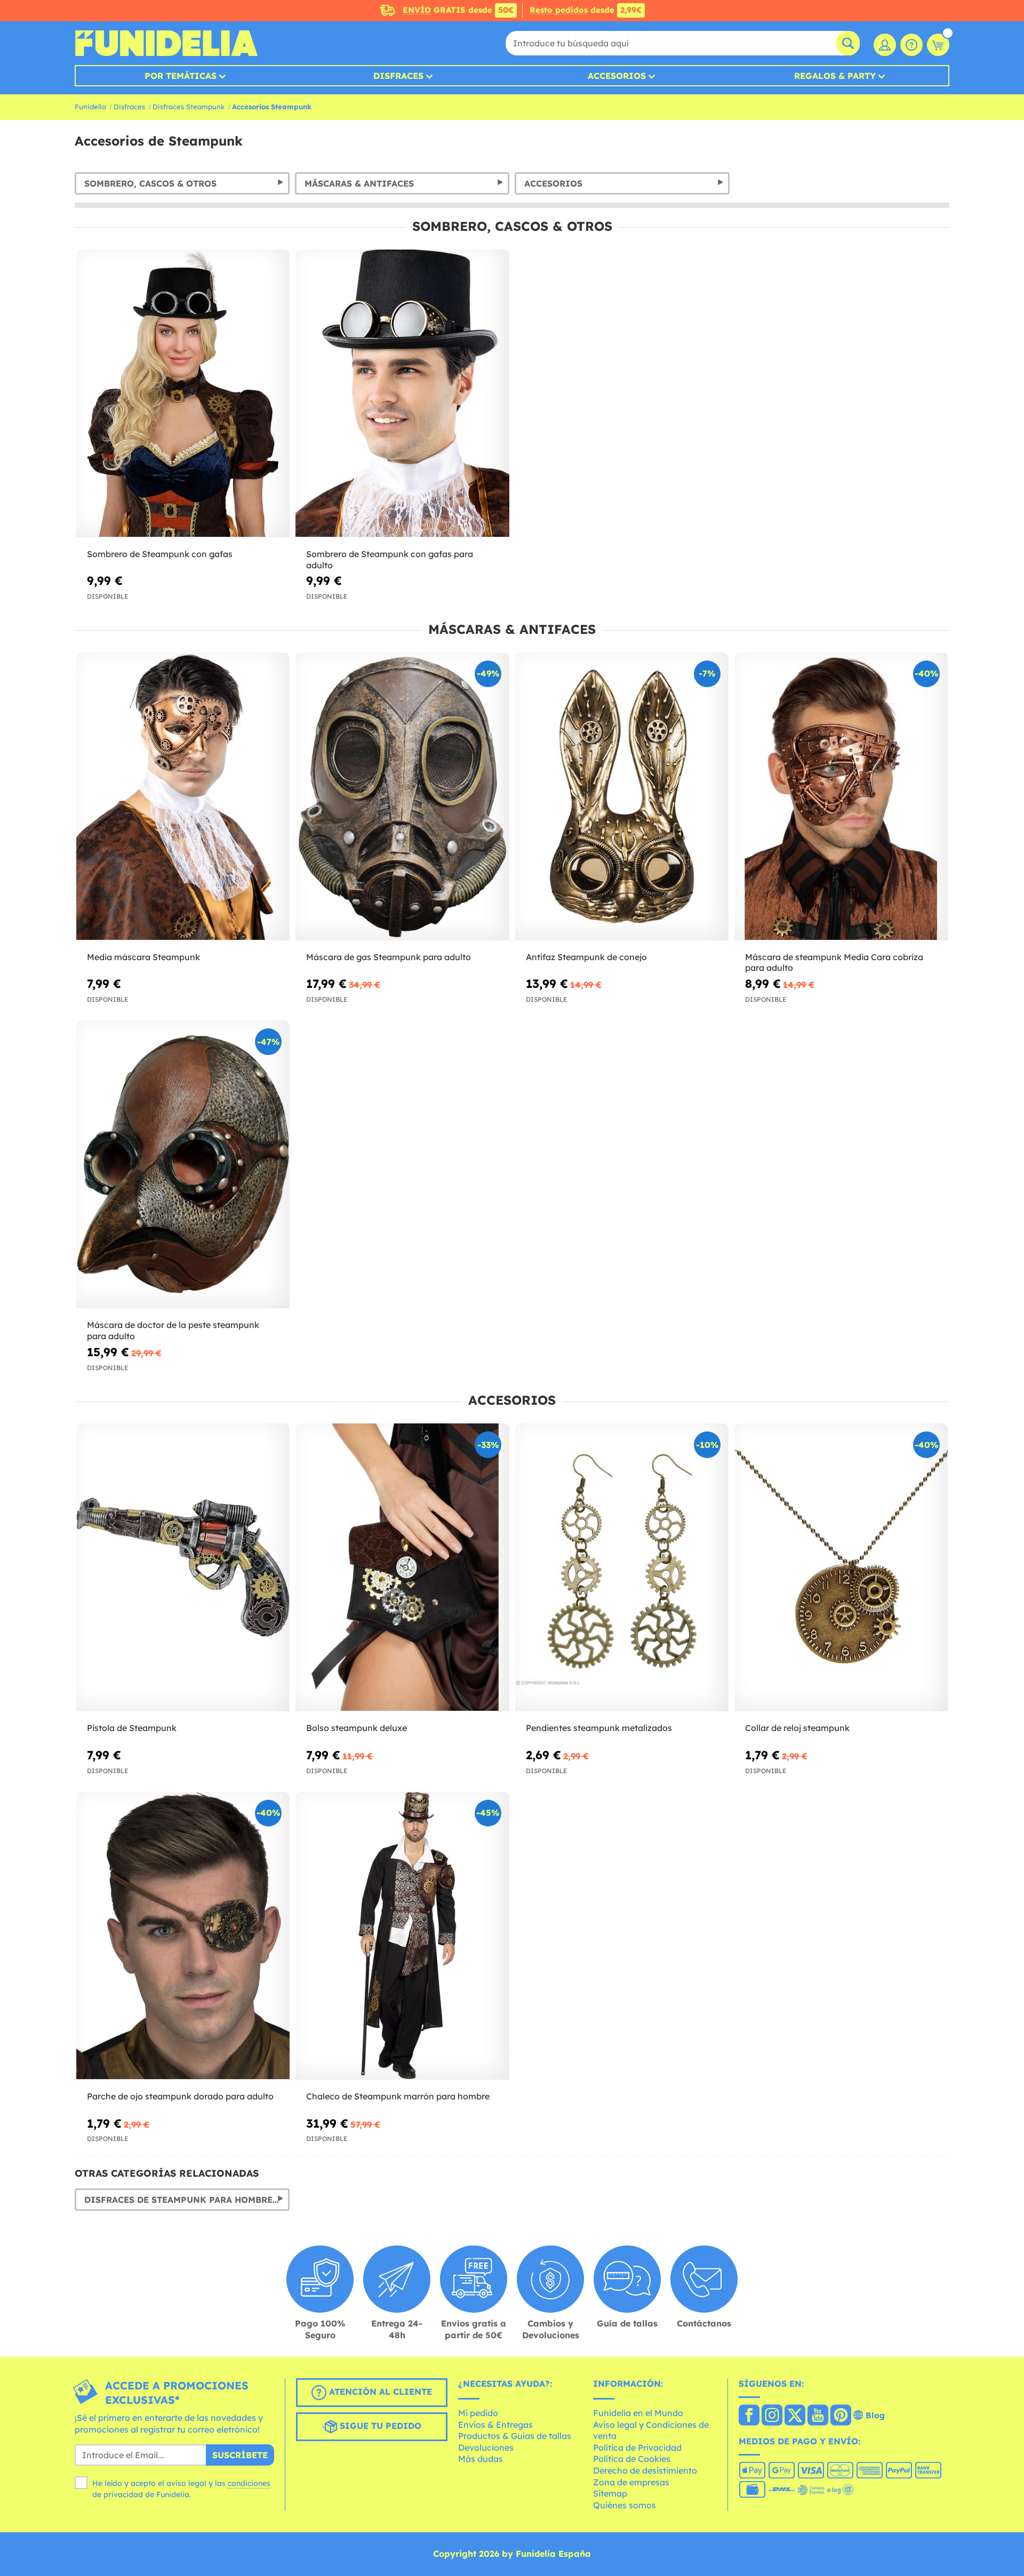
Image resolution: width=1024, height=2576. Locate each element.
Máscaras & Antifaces (359, 183)
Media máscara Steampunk (143, 957)
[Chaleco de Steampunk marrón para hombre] (402, 1936)
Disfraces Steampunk (189, 107)
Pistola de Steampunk (132, 1728)
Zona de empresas (631, 2482)
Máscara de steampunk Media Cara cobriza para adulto (834, 963)
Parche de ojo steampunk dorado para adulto (180, 2096)
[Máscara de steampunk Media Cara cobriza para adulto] (841, 797)
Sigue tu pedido (379, 2426)
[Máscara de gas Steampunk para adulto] (402, 797)
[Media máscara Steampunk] (183, 797)
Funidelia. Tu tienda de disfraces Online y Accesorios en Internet (166, 43)
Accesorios (617, 76)
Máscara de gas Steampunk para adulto (389, 957)
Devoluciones (486, 2448)
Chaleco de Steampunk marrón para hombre (398, 2096)
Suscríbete (240, 2455)
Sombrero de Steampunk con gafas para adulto (390, 560)
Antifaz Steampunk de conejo (586, 957)
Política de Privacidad (637, 2448)
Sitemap (610, 2493)
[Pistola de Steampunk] (183, 1568)
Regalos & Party (835, 76)
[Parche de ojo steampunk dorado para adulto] (183, 1936)
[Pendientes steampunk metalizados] (622, 1568)
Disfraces (398, 76)
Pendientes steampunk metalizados (599, 1728)
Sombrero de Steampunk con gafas (160, 554)
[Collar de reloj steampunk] (841, 1568)
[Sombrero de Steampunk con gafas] (183, 394)
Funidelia (90, 107)
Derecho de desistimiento (645, 2470)
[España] (749, 2416)
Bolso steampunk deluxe (357, 1728)
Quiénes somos (625, 2505)
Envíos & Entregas (495, 2425)
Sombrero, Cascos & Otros (150, 183)
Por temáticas (181, 76)
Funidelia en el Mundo (638, 2413)
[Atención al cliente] (911, 45)
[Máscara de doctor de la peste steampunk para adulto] (183, 1165)
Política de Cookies (632, 2459)
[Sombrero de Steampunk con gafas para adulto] (402, 394)
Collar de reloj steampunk (797, 1728)
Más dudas (481, 2459)
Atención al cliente (379, 2392)
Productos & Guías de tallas (515, 2436)
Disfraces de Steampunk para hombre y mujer (187, 2200)
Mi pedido (478, 2413)
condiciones (249, 2483)
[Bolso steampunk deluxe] (402, 1568)
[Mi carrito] (938, 45)
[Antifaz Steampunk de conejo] (622, 797)
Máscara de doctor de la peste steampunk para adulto (173, 1330)
